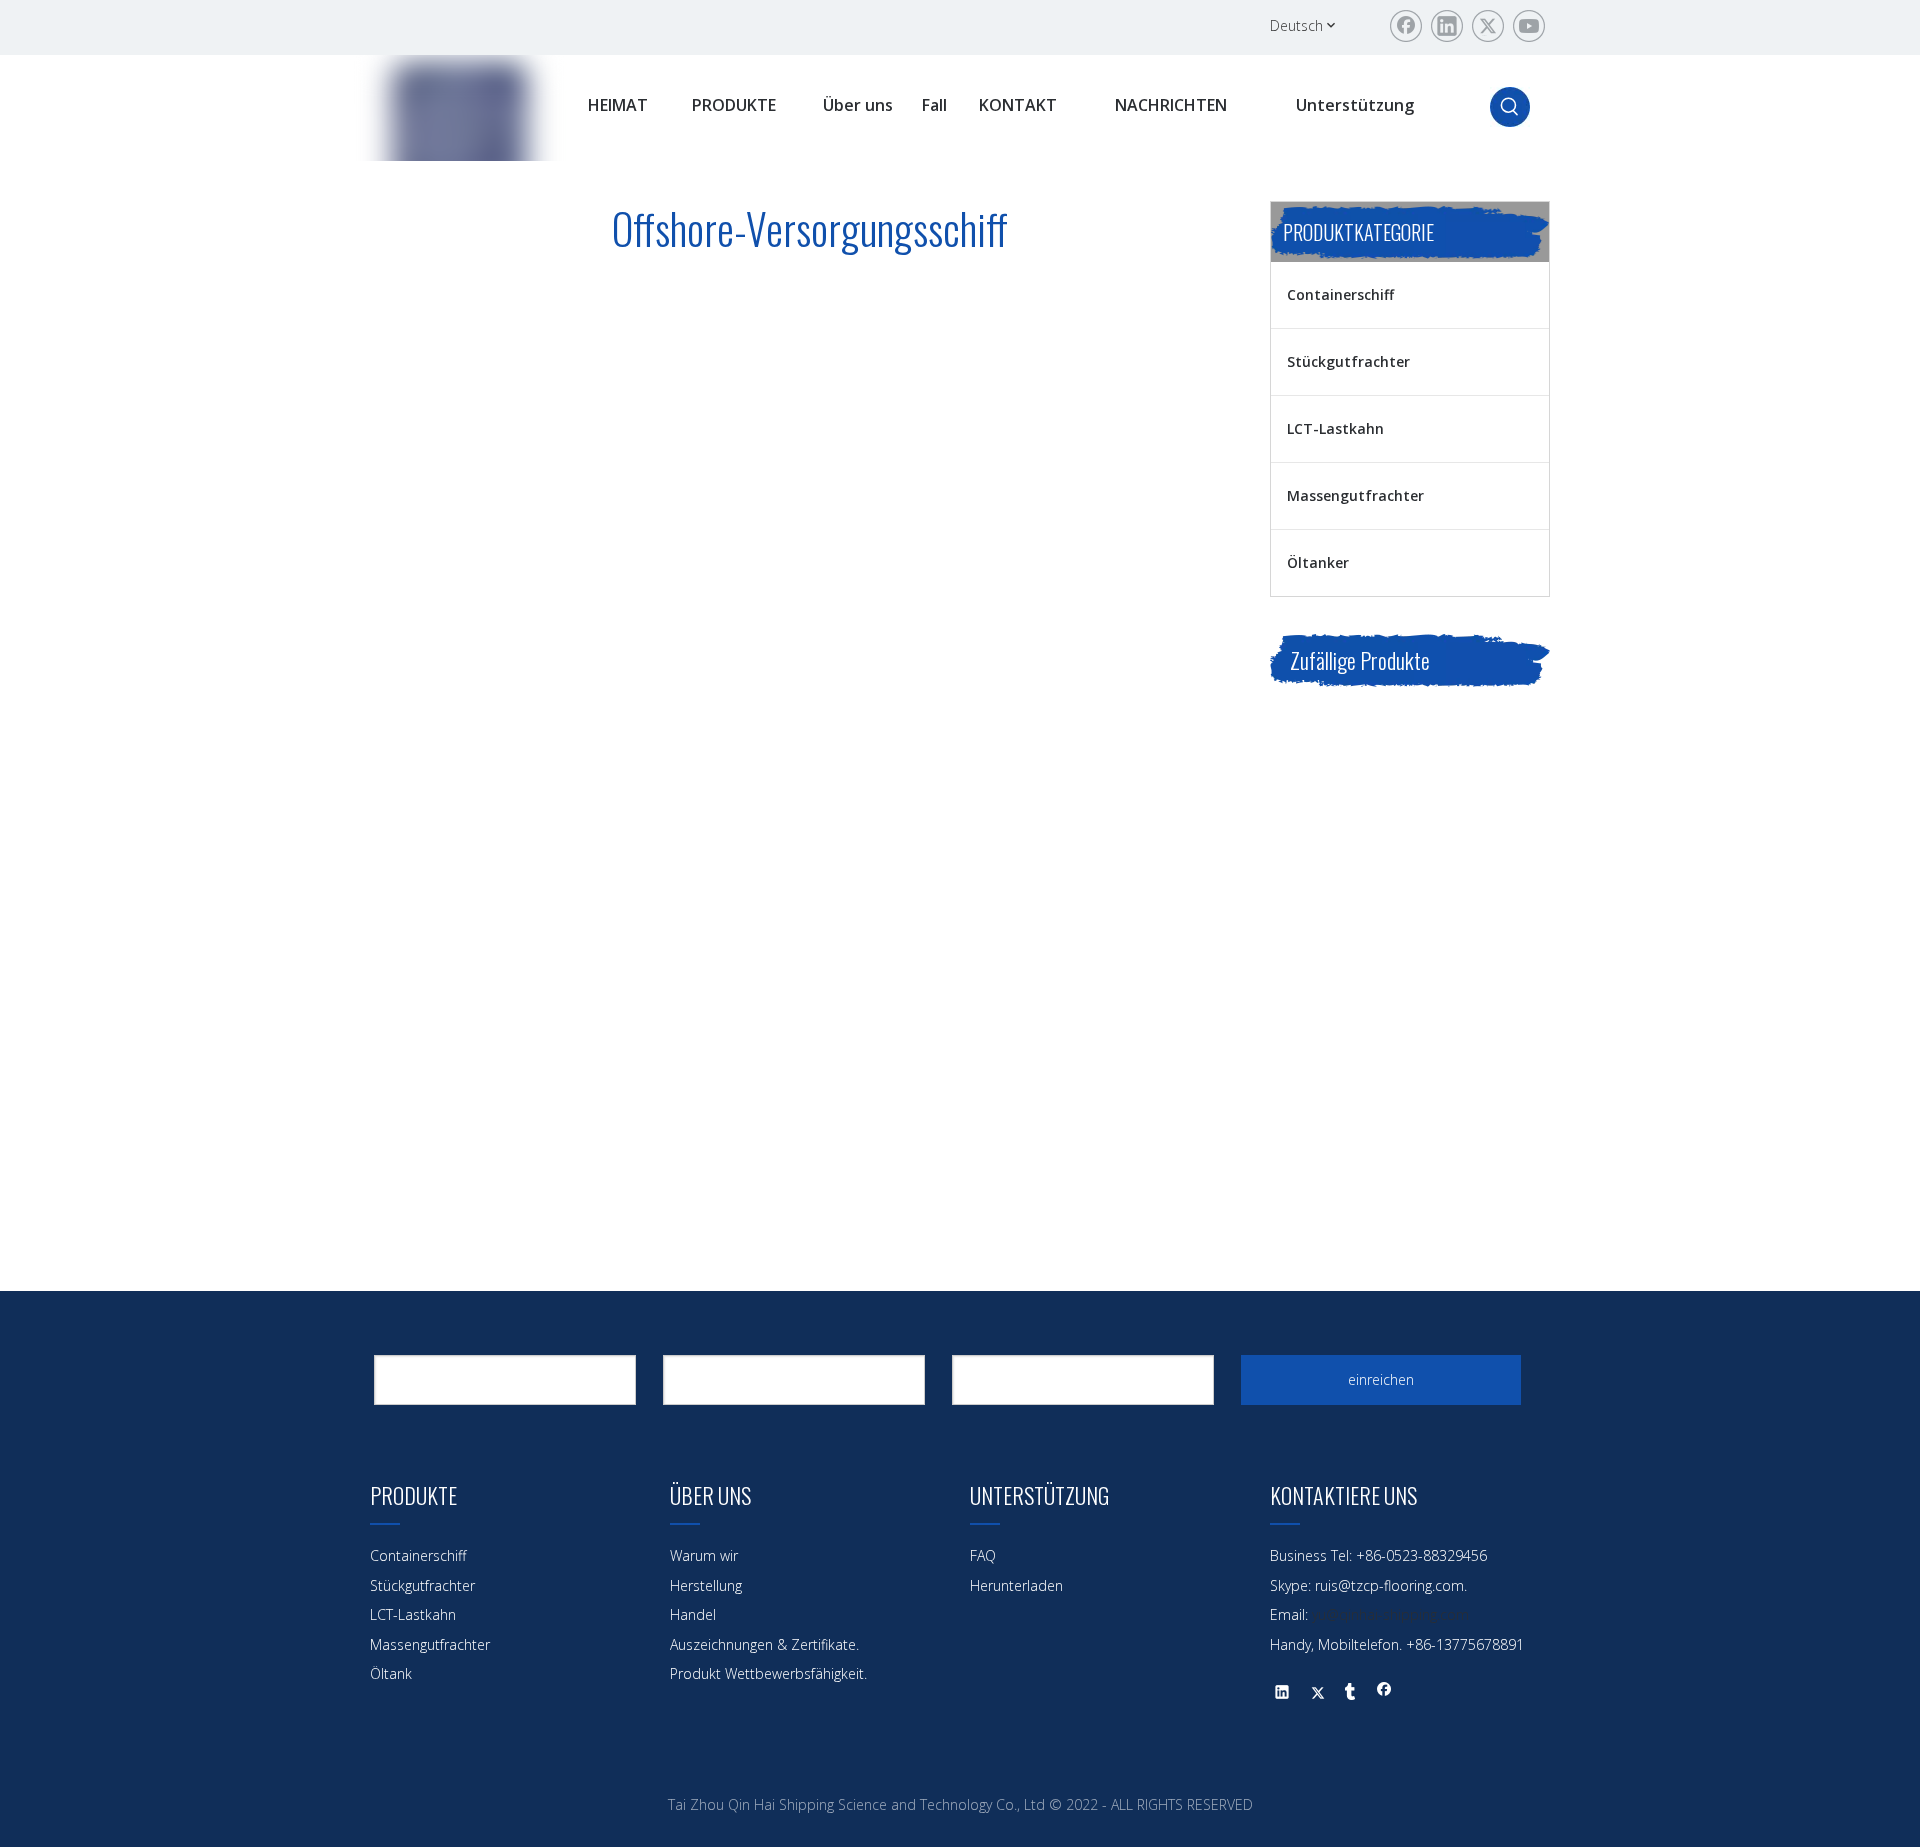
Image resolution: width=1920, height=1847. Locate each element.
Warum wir (704, 1555)
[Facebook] (1406, 26)
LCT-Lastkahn (1335, 428)
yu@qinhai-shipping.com (1390, 1614)
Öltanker (1318, 562)
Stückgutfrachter (1348, 361)
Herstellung (706, 1585)
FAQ (983, 1555)
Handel (693, 1614)
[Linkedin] (1447, 26)
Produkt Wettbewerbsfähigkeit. (768, 1673)
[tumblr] (1350, 1694)
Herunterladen (1016, 1585)
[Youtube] (1529, 26)
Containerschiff (1340, 294)
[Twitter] (1488, 26)
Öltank (391, 1673)
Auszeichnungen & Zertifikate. (764, 1644)
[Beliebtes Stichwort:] (1510, 107)
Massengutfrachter (1355, 495)
